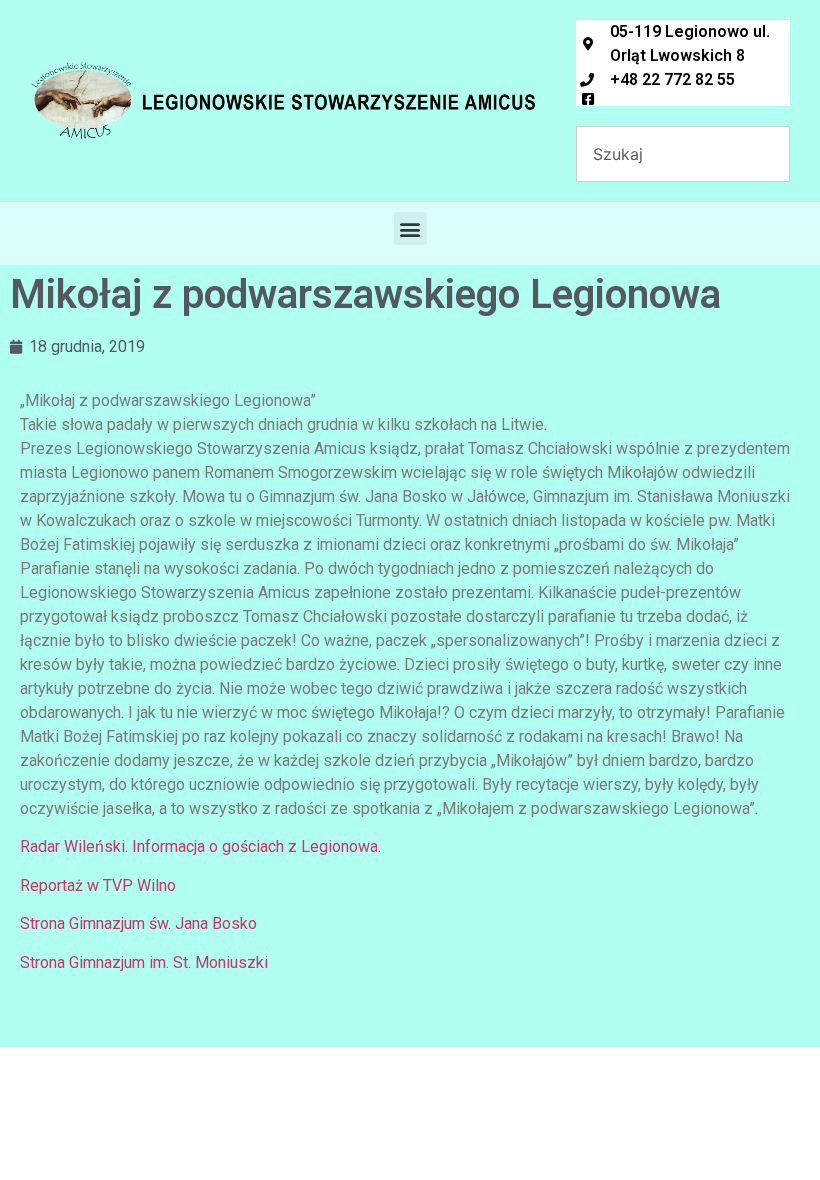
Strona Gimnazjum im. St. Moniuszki (144, 962)
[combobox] (683, 154)
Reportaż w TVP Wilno (98, 885)
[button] (410, 228)
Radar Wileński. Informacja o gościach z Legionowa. (200, 846)
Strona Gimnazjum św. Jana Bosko (138, 923)
